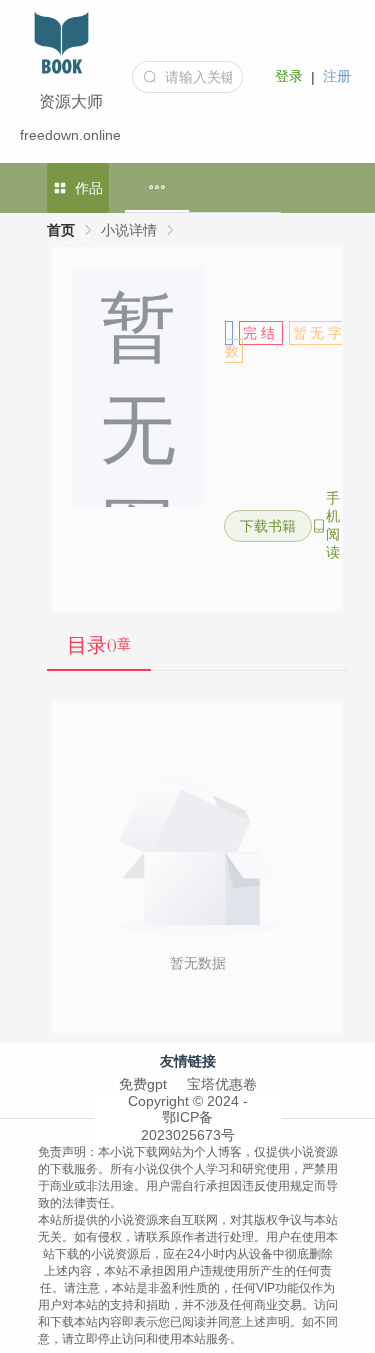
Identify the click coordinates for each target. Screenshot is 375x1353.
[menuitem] (157, 187)
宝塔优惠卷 (222, 1084)
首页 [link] (61, 230)
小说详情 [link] (129, 230)
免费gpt (143, 1084)
